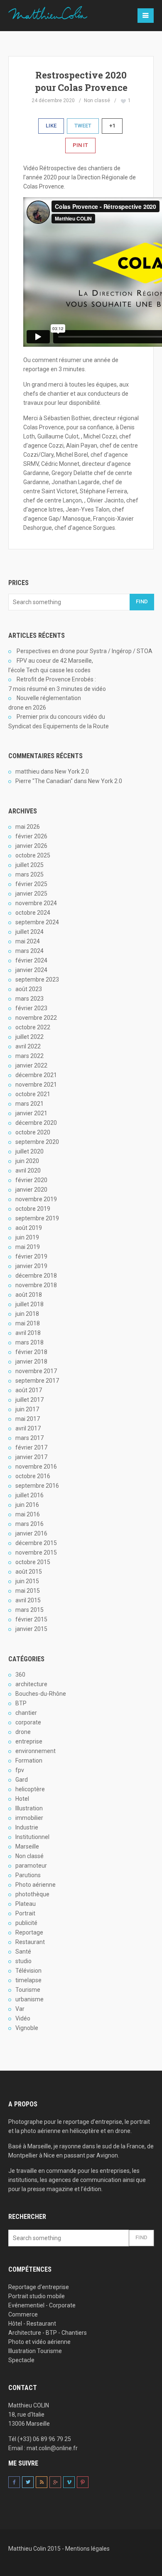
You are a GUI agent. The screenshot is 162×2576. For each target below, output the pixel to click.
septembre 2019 (37, 1218)
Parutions (28, 1875)
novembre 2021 (36, 1085)
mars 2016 (29, 1524)
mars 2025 (29, 874)
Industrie (27, 1827)
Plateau (26, 1904)
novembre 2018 (36, 1285)
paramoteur (31, 1866)
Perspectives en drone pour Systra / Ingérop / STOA (85, 651)
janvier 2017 (31, 1457)
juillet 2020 (29, 1151)
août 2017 (29, 1390)
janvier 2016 (31, 1533)
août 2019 (29, 1228)
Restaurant (30, 1942)
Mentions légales (87, 2549)
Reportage (29, 1932)
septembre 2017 (37, 1381)
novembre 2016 (36, 1467)
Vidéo (23, 2018)
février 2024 (31, 960)
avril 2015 (28, 1600)
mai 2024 (28, 941)
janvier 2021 (31, 1113)
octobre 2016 (33, 1476)
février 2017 (31, 1447)
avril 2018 (28, 1333)
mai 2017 (28, 1419)
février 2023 (31, 1008)
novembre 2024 (36, 903)
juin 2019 (27, 1237)
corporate (28, 1722)
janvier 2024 (31, 970)
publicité (26, 1923)
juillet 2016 (29, 1495)
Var (20, 2009)
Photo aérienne (36, 1885)
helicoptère (30, 1789)
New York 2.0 (72, 771)
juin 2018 (27, 1314)
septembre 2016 (37, 1486)
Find (142, 601)
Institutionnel (32, 1837)
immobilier (29, 1818)
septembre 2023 (37, 979)
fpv (20, 1770)
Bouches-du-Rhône (41, 1694)
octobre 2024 (33, 913)
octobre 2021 (33, 1094)
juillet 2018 (29, 1304)
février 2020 (31, 1180)
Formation (29, 1761)
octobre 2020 (33, 1132)
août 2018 (29, 1295)
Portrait (25, 1913)
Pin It (80, 145)
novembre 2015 (36, 1552)
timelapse (28, 1980)
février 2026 (31, 836)
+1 (112, 126)
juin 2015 (27, 1581)
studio (23, 1961)
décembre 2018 (36, 1276)
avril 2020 (28, 1170)
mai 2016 (28, 1514)
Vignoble (27, 2028)
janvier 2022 (31, 1065)
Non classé (97, 100)
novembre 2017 (36, 1371)
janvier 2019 (31, 1266)
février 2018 (31, 1352)
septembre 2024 (37, 922)
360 (20, 1675)
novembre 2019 (36, 1199)
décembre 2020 (36, 1123)
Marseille (27, 1846)
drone (23, 1732)
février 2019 (31, 1256)
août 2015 (29, 1572)
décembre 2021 (36, 1075)
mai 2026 (28, 827)
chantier (26, 1713)
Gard (22, 1780)
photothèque (32, 1894)
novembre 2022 (36, 1018)
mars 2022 (29, 1056)
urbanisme (29, 1999)
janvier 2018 (31, 1361)
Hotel (22, 1799)
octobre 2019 (33, 1209)
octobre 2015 (33, 1562)
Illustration (29, 1808)
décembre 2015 (36, 1543)
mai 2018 (28, 1323)
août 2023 (29, 989)
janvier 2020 (31, 1190)
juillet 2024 (29, 932)
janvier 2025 (31, 894)
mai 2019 (28, 1247)
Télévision (28, 1971)
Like (51, 126)
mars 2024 (29, 951)
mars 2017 (29, 1438)
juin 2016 (27, 1505)
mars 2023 (29, 999)
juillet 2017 (29, 1400)
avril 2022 (28, 1046)
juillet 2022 (29, 1037)
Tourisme (28, 1990)
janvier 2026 (31, 846)
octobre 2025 (33, 855)
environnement (36, 1751)
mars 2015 (29, 1610)
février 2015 (31, 1619)
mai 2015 (28, 1591)
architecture (31, 1684)
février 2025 (31, 884)
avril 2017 (28, 1428)
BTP (21, 1703)
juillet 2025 (29, 865)
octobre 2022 (33, 1027)
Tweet (83, 126)
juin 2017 (27, 1409)
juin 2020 (27, 1161)
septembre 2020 (37, 1142)
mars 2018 (29, 1342)
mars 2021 (29, 1104)
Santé (23, 1952)
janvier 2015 (31, 1629)
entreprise (29, 1741)
